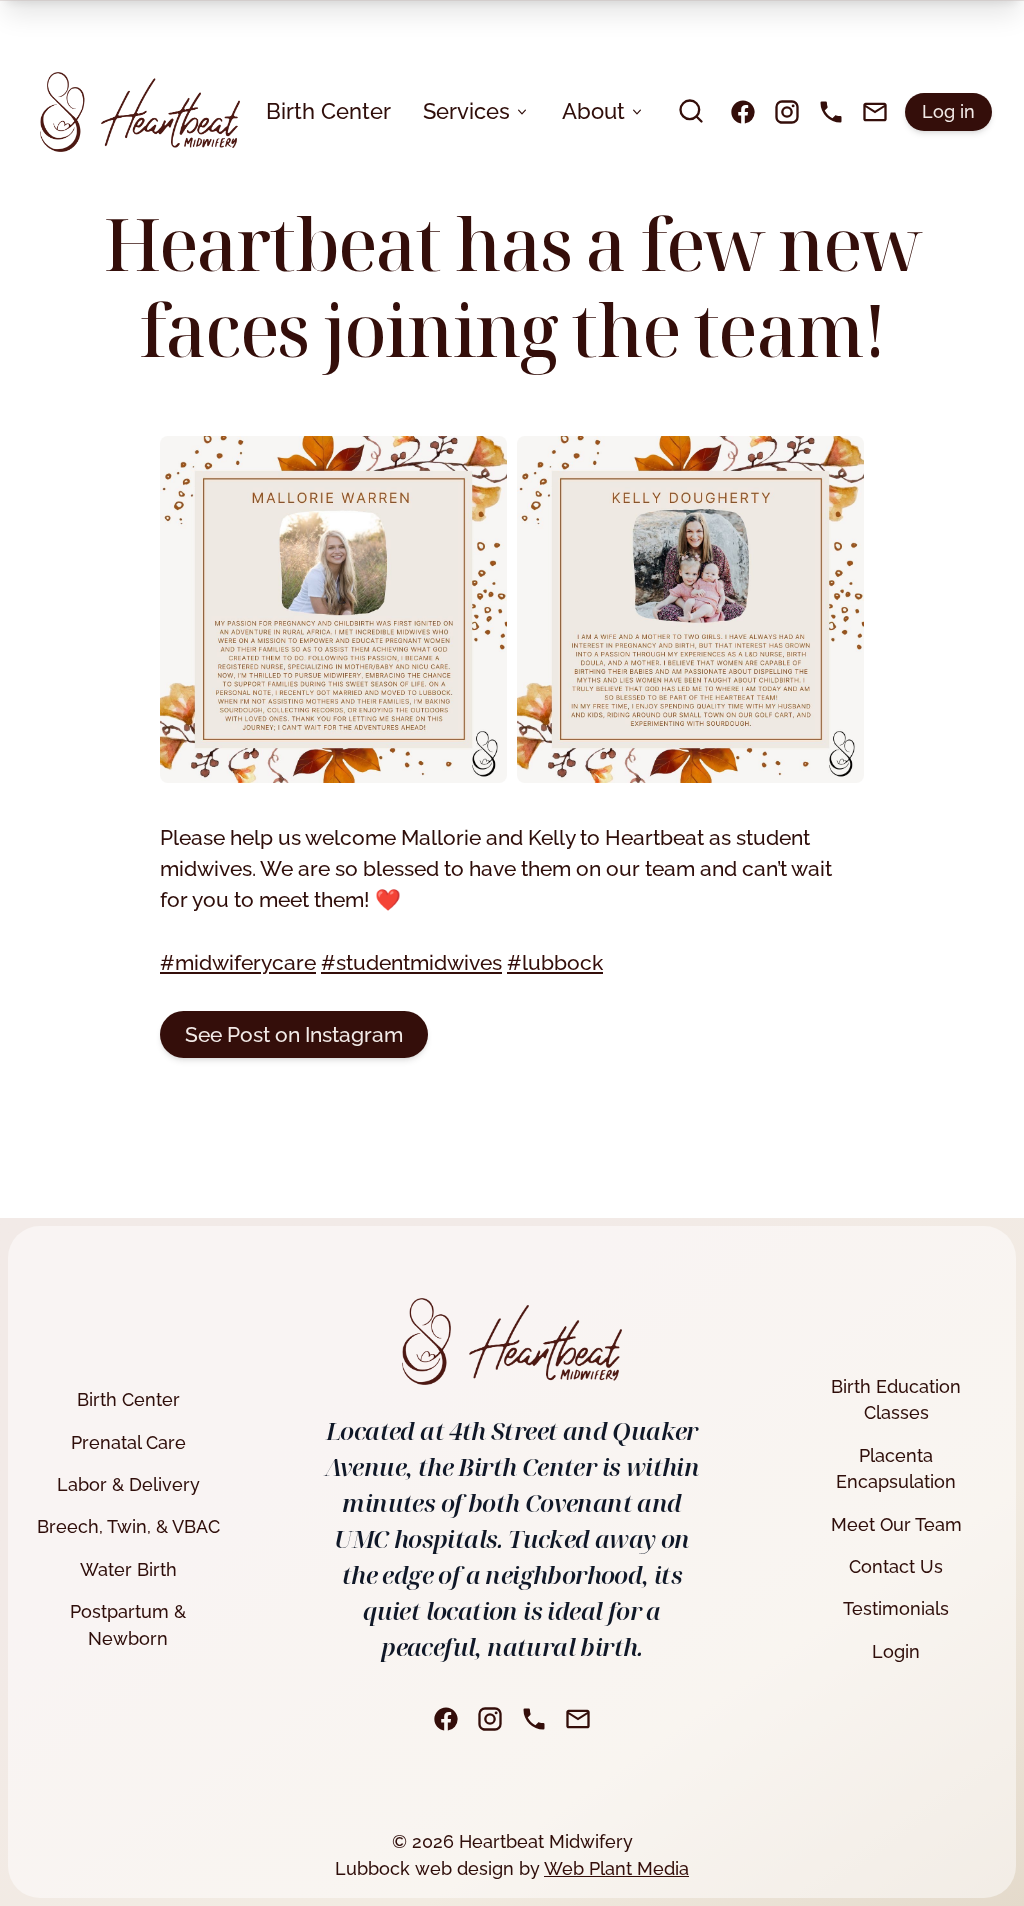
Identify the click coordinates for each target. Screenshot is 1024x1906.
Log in (948, 111)
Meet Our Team (896, 1524)
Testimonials (896, 1608)
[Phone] (831, 112)
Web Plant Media (616, 1868)
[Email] (875, 112)
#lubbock (555, 962)
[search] (691, 111)
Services (466, 111)
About (593, 111)
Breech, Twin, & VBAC (128, 1526)
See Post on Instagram (294, 1034)
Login (896, 1651)
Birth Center (328, 111)
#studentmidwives (411, 962)
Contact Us (896, 1566)
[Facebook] (743, 112)
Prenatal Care (128, 1442)
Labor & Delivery (128, 1484)
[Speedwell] (140, 112)
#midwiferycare (238, 962)
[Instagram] (787, 112)
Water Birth (128, 1569)
